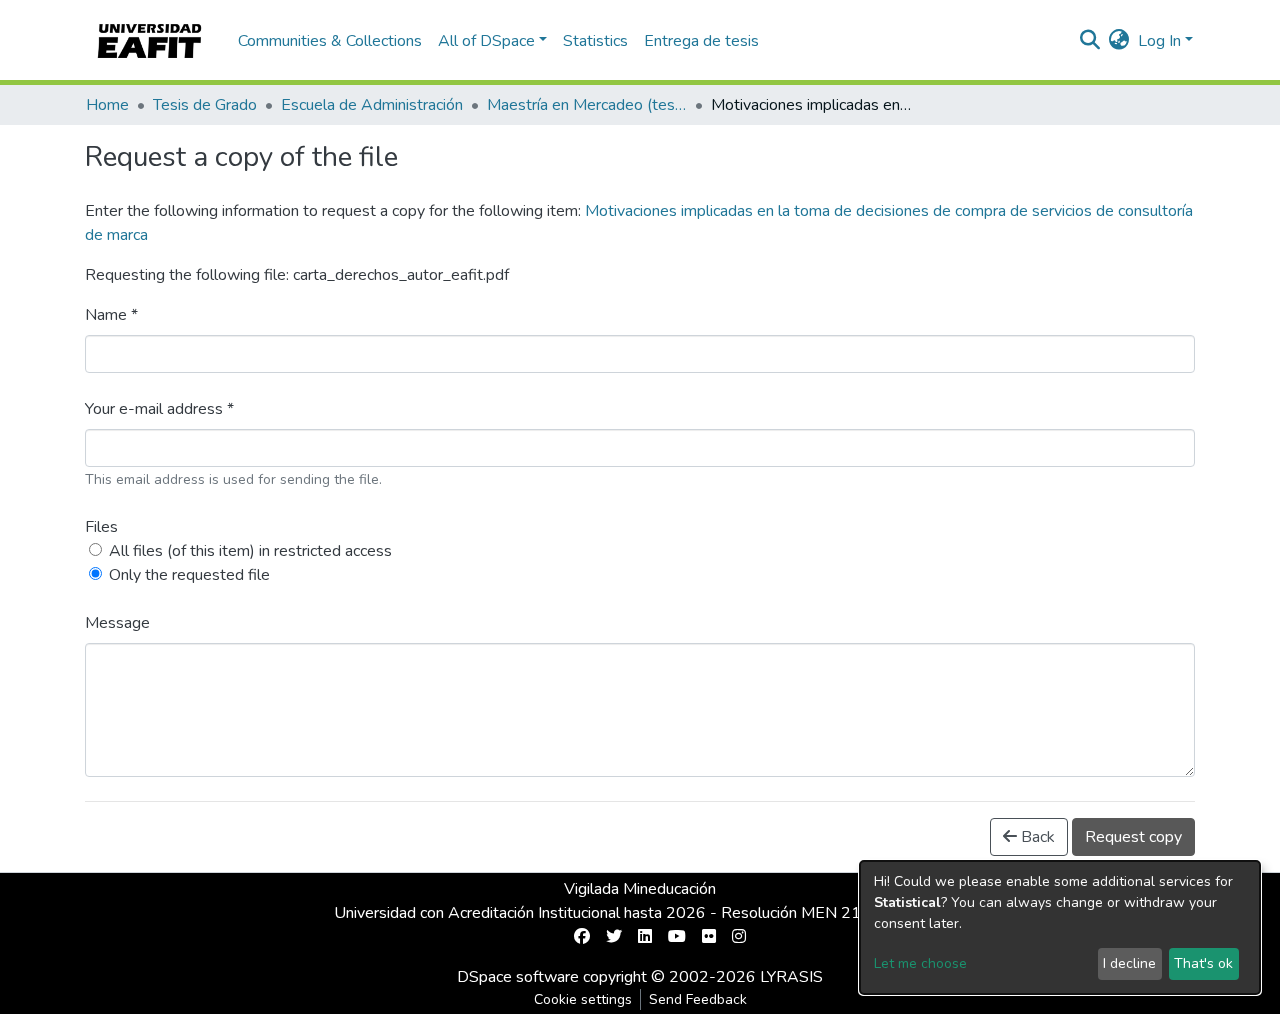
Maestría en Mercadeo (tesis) (587, 105)
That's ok (1203, 963)
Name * (111, 315)
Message (117, 623)
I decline (1129, 963)
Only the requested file (189, 575)
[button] (1119, 41)
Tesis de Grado (205, 105)
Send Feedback (698, 999)
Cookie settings (583, 999)
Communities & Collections (330, 41)
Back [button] (1036, 837)
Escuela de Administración (372, 105)
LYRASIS (791, 977)
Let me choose (920, 963)
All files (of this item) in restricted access (250, 551)
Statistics (595, 41)
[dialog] (1060, 927)
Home (107, 105)
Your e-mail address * (159, 409)
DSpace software (518, 977)
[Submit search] (1090, 41)
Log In (1159, 41)
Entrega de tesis (701, 41)
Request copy (1133, 837)
